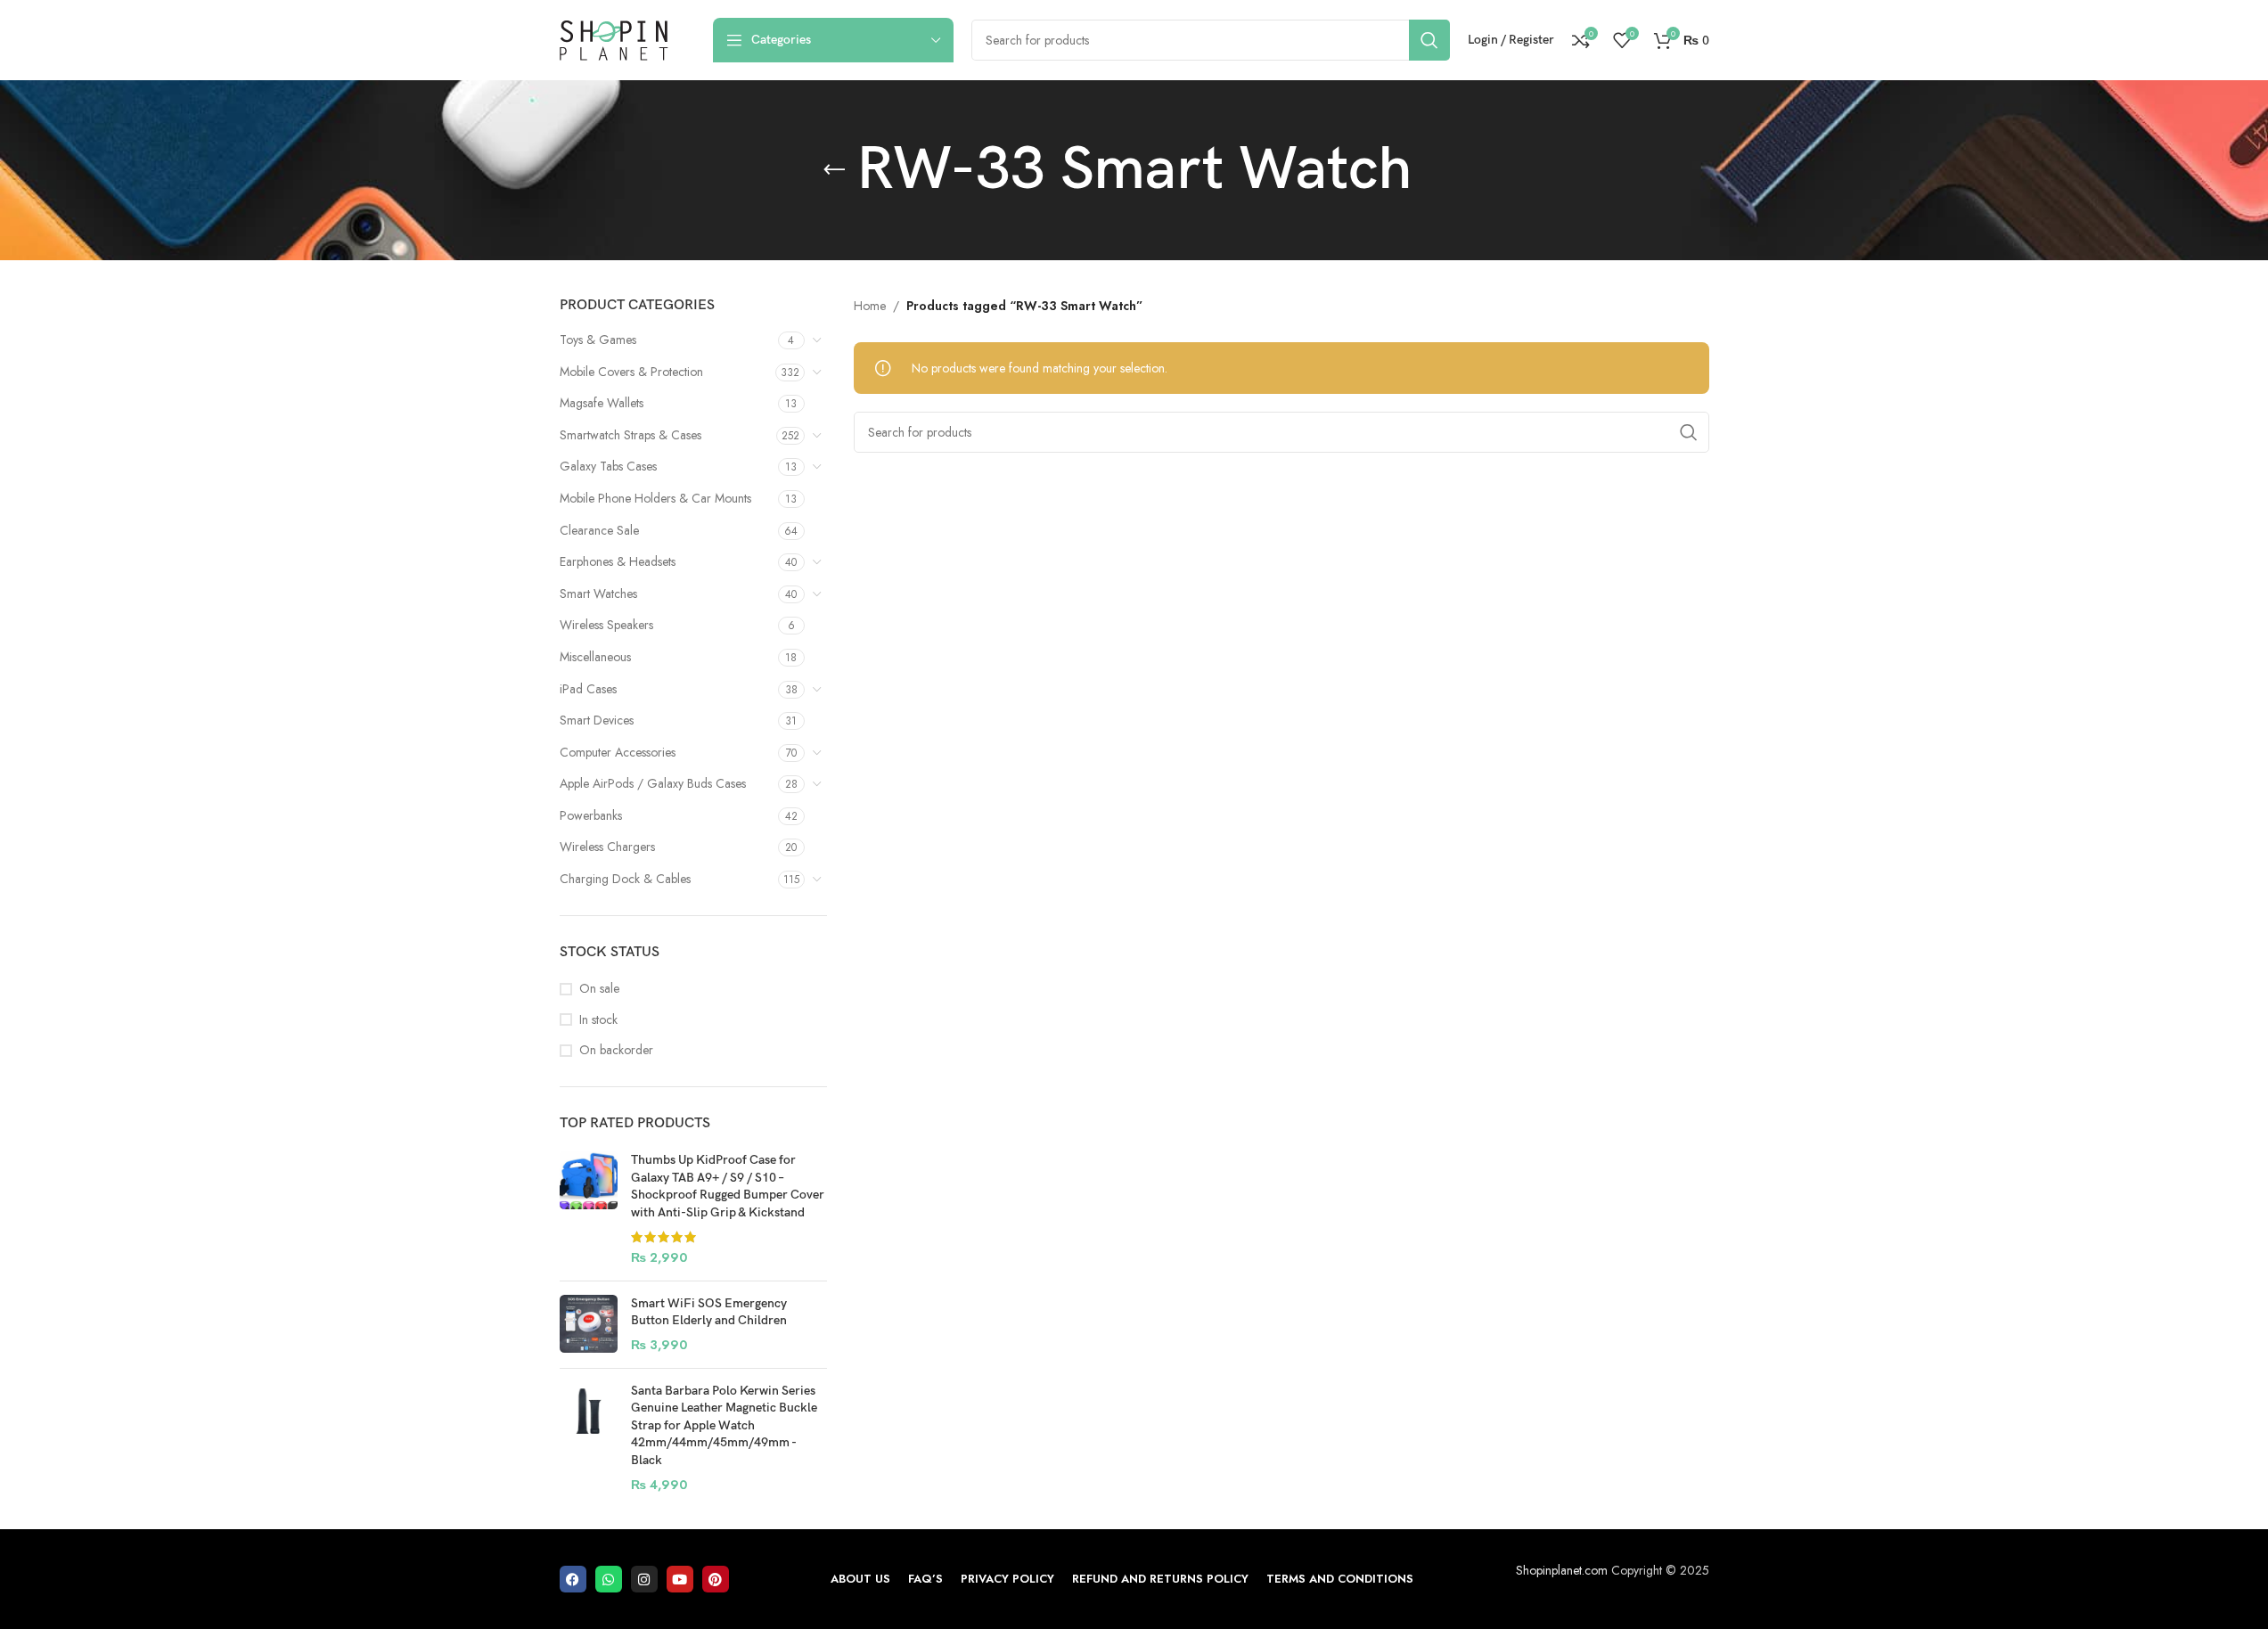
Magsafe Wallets (602, 403)
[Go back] (834, 170)
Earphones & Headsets (618, 561)
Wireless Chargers (607, 847)
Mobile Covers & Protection (631, 372)
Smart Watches (598, 593)
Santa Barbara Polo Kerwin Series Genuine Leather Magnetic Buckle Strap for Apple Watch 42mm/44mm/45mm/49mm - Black (724, 1425)
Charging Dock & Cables (625, 879)
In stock (598, 1020)
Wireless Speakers (606, 625)
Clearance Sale (599, 530)
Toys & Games (598, 340)
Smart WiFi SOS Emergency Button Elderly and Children (709, 1312)
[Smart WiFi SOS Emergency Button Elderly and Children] (589, 1325)
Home (870, 306)
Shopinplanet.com (1562, 1570)
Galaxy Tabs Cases (608, 466)
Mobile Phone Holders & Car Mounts (655, 498)
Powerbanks (591, 815)
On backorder (616, 1050)
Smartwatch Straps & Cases (630, 435)
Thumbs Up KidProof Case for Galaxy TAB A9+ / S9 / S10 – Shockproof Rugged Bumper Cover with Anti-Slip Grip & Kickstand (728, 1186)
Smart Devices (597, 720)
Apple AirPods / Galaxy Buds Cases (653, 783)
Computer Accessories (618, 752)
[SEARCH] (1429, 40)
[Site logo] (614, 38)
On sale (599, 989)
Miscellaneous (595, 657)
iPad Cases (588, 689)
